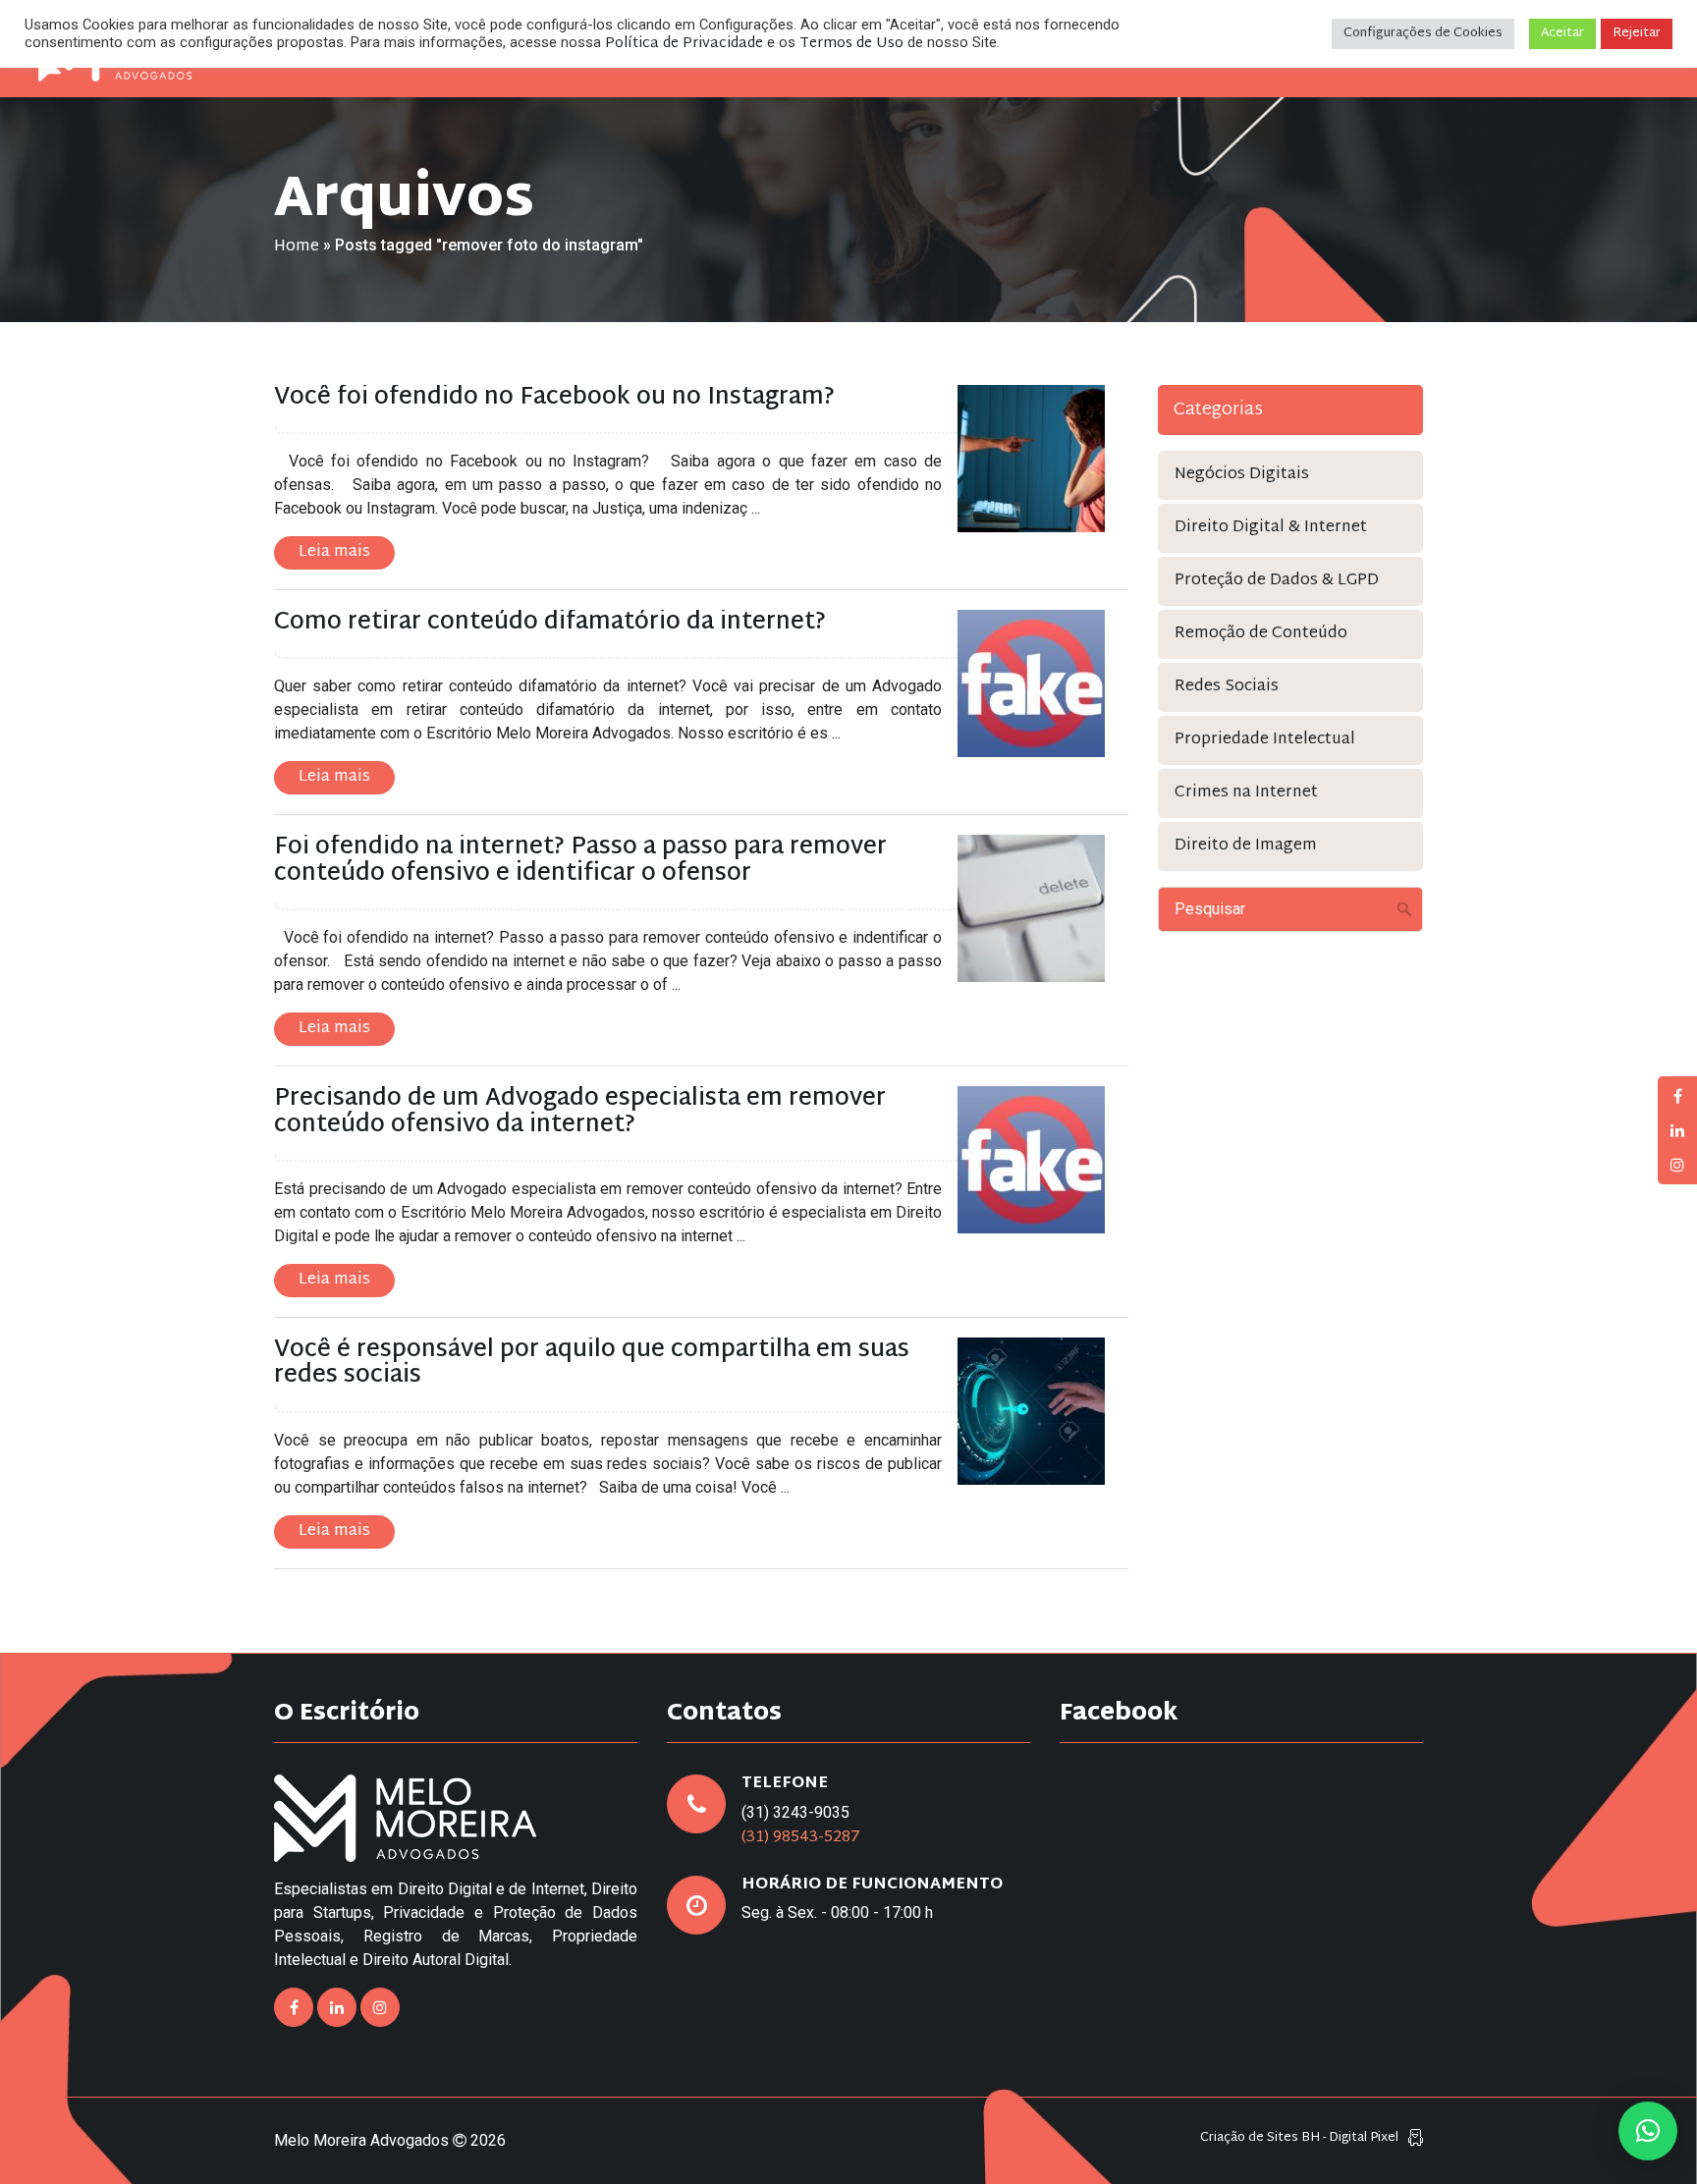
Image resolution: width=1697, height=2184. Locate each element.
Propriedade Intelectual (1265, 740)
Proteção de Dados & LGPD (1277, 581)
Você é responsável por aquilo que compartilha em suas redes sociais (592, 1363)
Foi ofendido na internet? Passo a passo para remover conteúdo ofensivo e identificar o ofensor (580, 860)
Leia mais (334, 552)
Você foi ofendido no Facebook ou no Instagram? (554, 398)
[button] (1648, 2131)
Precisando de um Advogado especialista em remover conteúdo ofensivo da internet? (580, 1112)
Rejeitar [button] (1637, 33)
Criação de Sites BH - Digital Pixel (1299, 2138)
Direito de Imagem (1246, 846)
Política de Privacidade (684, 44)
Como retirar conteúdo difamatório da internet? (550, 623)
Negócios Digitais (1242, 475)
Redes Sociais (1227, 687)
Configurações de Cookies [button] (1423, 33)
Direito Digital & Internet (1271, 528)
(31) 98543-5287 (801, 1838)
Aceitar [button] (1562, 33)
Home (297, 247)
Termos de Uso (851, 44)
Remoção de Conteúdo (1261, 634)
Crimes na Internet (1246, 793)
